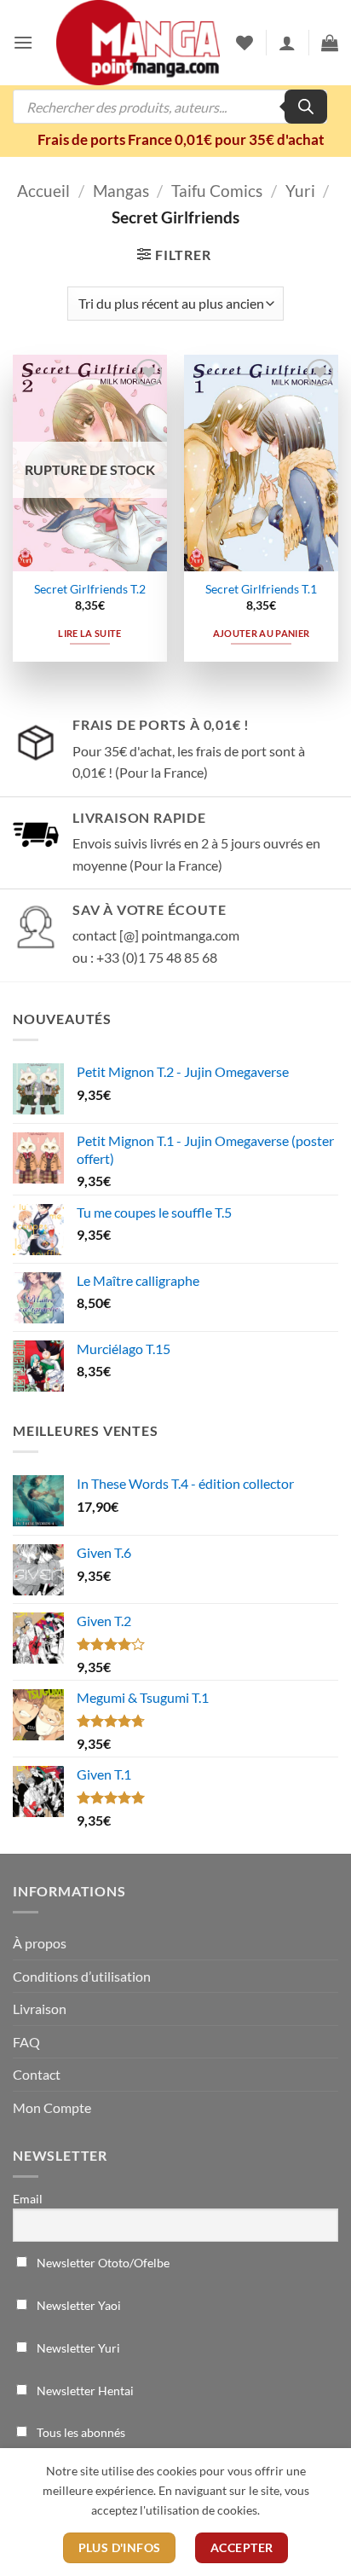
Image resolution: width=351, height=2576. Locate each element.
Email (28, 2199)
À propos (40, 1943)
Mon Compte (52, 2107)
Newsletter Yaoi (78, 2305)
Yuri (300, 191)
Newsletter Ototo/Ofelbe (102, 2263)
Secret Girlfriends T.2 (90, 589)
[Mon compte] (287, 43)
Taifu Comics (217, 191)
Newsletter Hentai (84, 2391)
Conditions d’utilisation (82, 1976)
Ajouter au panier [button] (262, 633)
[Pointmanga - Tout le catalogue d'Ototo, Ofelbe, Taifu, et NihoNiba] (138, 43)
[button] (23, 42)
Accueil (43, 191)
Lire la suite (89, 633)
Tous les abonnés (80, 2432)
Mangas (121, 191)
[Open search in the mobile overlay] (170, 107)
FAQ (26, 2042)
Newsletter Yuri (77, 2348)
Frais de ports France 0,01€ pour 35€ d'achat (181, 139)
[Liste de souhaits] (245, 43)
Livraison (40, 2009)
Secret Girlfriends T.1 (261, 589)
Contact (37, 2074)
